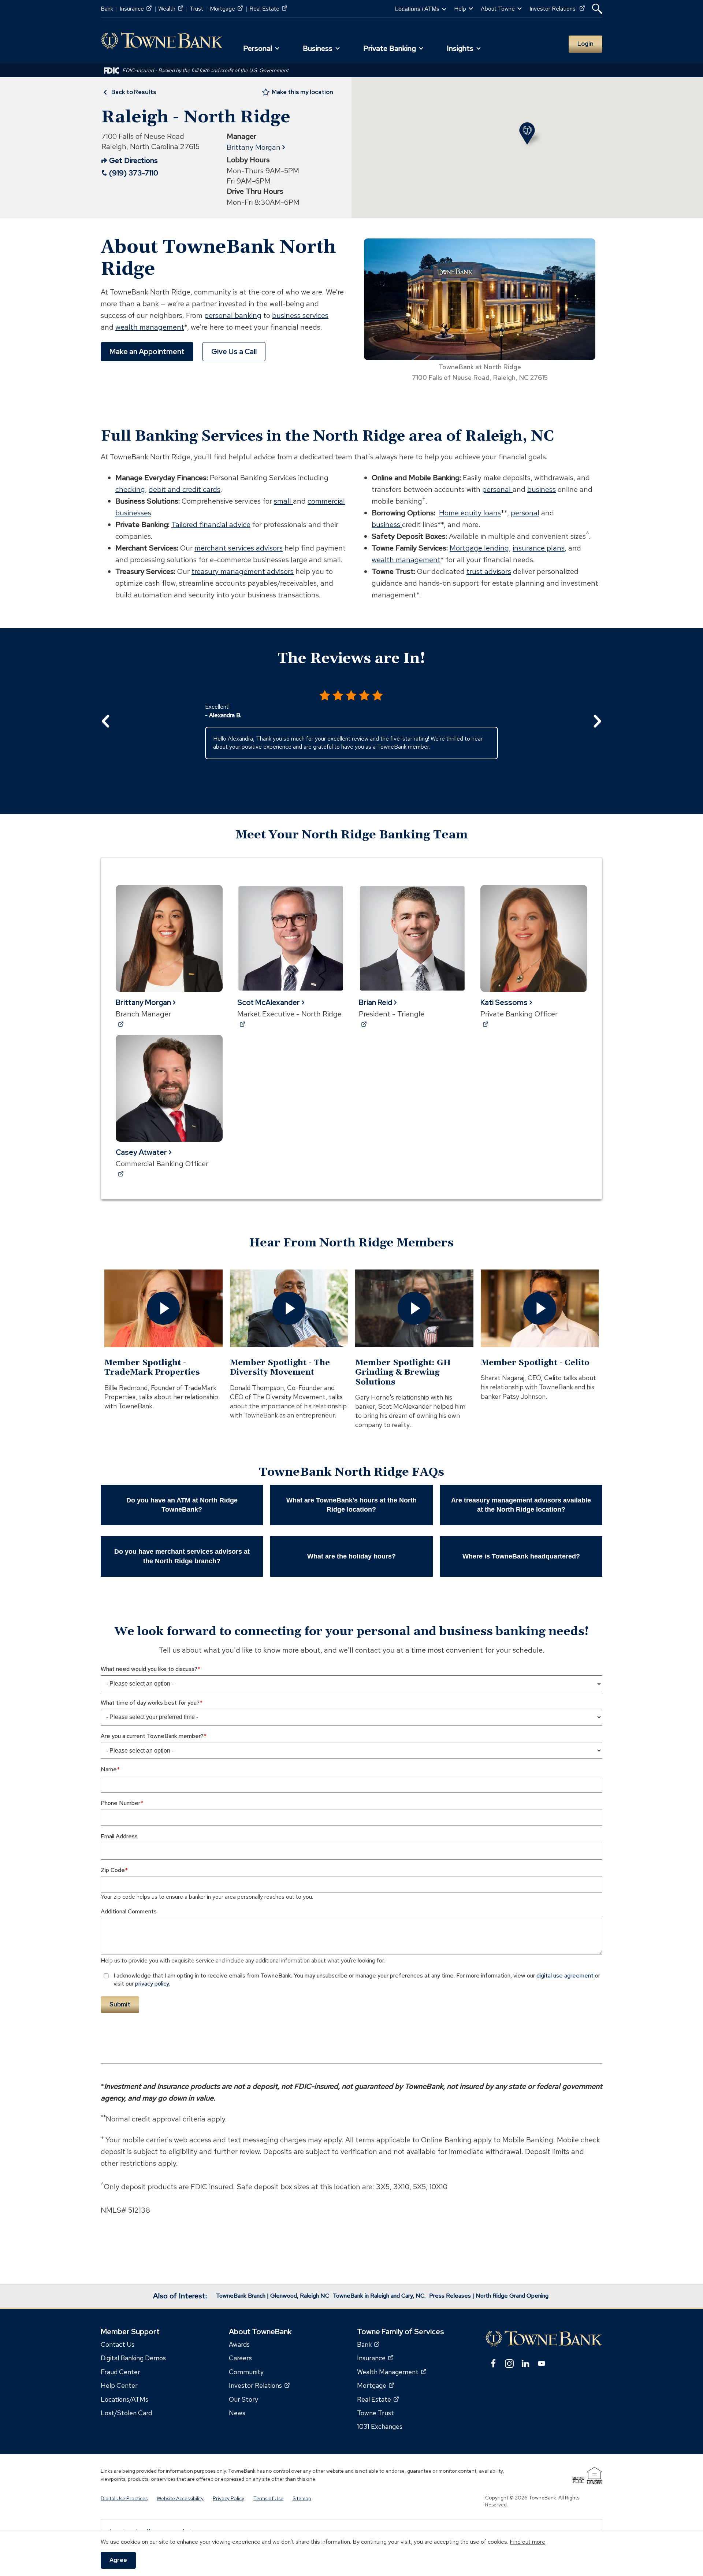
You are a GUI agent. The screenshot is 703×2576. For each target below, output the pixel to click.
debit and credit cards (185, 489)
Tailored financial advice (211, 525)
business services (300, 315)
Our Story (243, 2399)
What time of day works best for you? (150, 1703)
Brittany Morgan (254, 147)
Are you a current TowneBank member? (152, 1736)
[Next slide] (597, 721)
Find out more (527, 2542)
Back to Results (134, 92)
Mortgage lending (479, 548)
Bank (107, 9)
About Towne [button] (498, 9)
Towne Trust (375, 2413)
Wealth (171, 9)
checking (130, 489)
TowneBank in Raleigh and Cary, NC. (379, 2296)
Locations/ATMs (124, 2399)
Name (109, 1769)
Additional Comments (129, 1911)
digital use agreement (565, 1975)
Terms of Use (268, 2498)
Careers (240, 2358)
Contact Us (118, 2344)
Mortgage (226, 9)
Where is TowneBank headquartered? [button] (521, 1556)
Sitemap (302, 2498)
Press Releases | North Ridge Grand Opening (489, 2296)
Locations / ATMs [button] (417, 9)
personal (497, 489)
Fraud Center (120, 2371)
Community (246, 2371)
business (542, 489)
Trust (196, 9)
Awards (239, 2344)
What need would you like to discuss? (149, 1669)
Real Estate (268, 9)
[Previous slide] (106, 721)
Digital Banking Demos (133, 2358)
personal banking (233, 315)
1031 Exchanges (380, 2426)
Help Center (119, 2385)
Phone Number (120, 1803)
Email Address (119, 1836)
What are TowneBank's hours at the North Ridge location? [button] (351, 1505)
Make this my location (302, 92)
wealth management (150, 327)
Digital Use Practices (124, 2498)
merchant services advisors (239, 548)
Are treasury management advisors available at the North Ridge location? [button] (521, 1505)
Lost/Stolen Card (126, 2413)
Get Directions (130, 161)
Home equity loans (470, 513)
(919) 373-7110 (134, 173)
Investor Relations (557, 9)
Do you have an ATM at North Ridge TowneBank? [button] (182, 1505)
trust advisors (489, 571)
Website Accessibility (180, 2498)
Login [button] (585, 44)
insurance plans (539, 548)
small (283, 501)
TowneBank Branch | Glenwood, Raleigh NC (273, 2296)
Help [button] (460, 9)
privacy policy (152, 1984)
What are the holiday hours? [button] (351, 1556)
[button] (597, 9)
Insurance (136, 9)
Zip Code (113, 1870)
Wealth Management (392, 2371)
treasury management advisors (243, 571)
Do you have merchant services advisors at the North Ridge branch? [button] (182, 1556)
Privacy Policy (228, 2498)
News (237, 2413)
